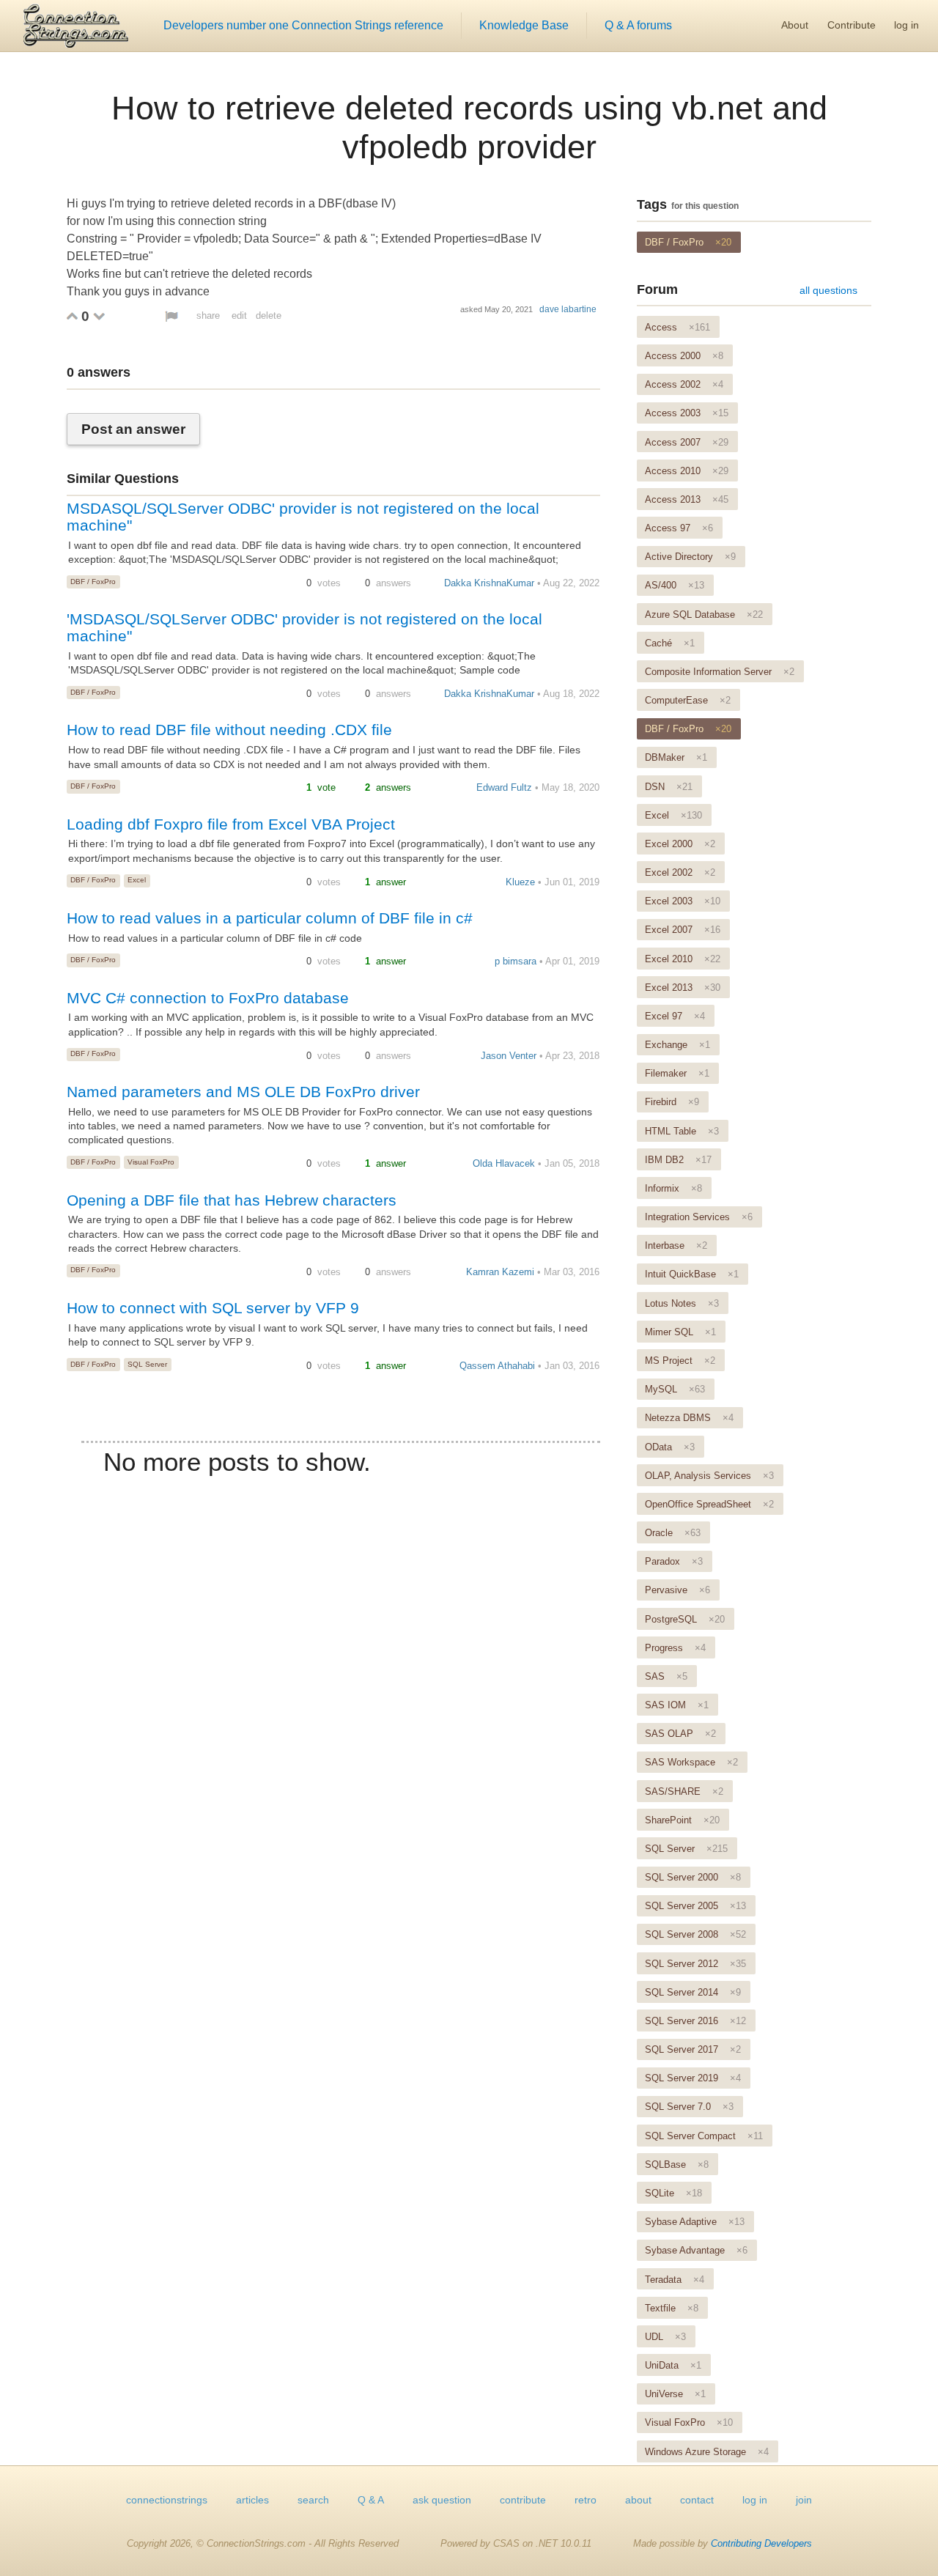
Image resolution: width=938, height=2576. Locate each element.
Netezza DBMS (689, 1418)
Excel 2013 (683, 988)
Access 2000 (684, 356)
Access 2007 (687, 442)
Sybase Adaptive (695, 2222)
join (804, 2500)
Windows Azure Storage (707, 2452)
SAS (666, 1676)
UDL (665, 2337)
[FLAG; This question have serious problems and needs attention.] (171, 316)
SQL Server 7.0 (689, 2107)
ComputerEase (688, 700)
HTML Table (682, 1131)
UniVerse (675, 2394)
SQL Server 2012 (695, 1964)
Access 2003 (687, 413)
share (208, 315)
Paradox (674, 1561)
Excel (137, 880)
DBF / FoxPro (93, 582)
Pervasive (677, 1590)
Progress (675, 1648)
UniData (673, 2365)
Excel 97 (675, 1016)
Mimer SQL (680, 1332)
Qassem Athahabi (497, 1366)
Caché (670, 643)
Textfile (672, 2308)
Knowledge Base (524, 25)
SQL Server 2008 (695, 1934)
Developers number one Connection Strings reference (303, 25)
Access (677, 327)
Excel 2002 (680, 872)
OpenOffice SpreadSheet (709, 1504)
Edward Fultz (504, 787)
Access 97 (679, 528)
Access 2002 (684, 384)
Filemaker (677, 1073)
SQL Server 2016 (695, 2021)
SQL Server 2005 (695, 1906)
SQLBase (677, 2164)
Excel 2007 (683, 930)
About (795, 25)
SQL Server (147, 1364)
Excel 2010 (683, 959)
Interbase (676, 1245)
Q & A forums (638, 25)
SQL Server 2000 (693, 1877)
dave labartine (568, 309)
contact (697, 2500)
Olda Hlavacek (504, 1163)
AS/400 (675, 585)
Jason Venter (509, 1056)
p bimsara (516, 961)
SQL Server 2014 (693, 1992)
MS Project (680, 1361)
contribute (523, 2500)
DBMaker (676, 757)
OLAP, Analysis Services (709, 1476)
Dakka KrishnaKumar (489, 583)
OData (670, 1447)
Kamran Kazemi (500, 1272)
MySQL (675, 1389)
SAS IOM (677, 1705)
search (313, 2500)
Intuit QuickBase (692, 1274)
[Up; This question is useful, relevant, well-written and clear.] (72, 316)
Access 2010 (687, 471)
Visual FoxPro (151, 1162)
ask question (442, 2500)
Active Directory (690, 557)
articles (252, 2500)
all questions (828, 290)
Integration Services (699, 1217)
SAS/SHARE (684, 1791)
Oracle (673, 1533)
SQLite (673, 2193)
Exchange (677, 1045)
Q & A (371, 2500)
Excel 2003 (683, 901)
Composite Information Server (720, 672)
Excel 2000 (680, 844)
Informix (673, 1188)
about (638, 2500)
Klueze (520, 882)
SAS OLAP (680, 1734)
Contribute (852, 25)
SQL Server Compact (704, 2136)
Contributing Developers (761, 2543)
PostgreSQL (685, 1619)
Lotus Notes (682, 1303)
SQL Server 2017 (693, 2049)
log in (906, 25)
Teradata (675, 2280)
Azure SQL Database (704, 615)
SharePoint (682, 1820)
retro (586, 2500)
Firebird (672, 1102)
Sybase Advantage (696, 2250)
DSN (669, 787)
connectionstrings (167, 2500)
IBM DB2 (678, 1160)
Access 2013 (687, 499)
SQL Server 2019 (693, 2078)
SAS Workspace (691, 1762)
